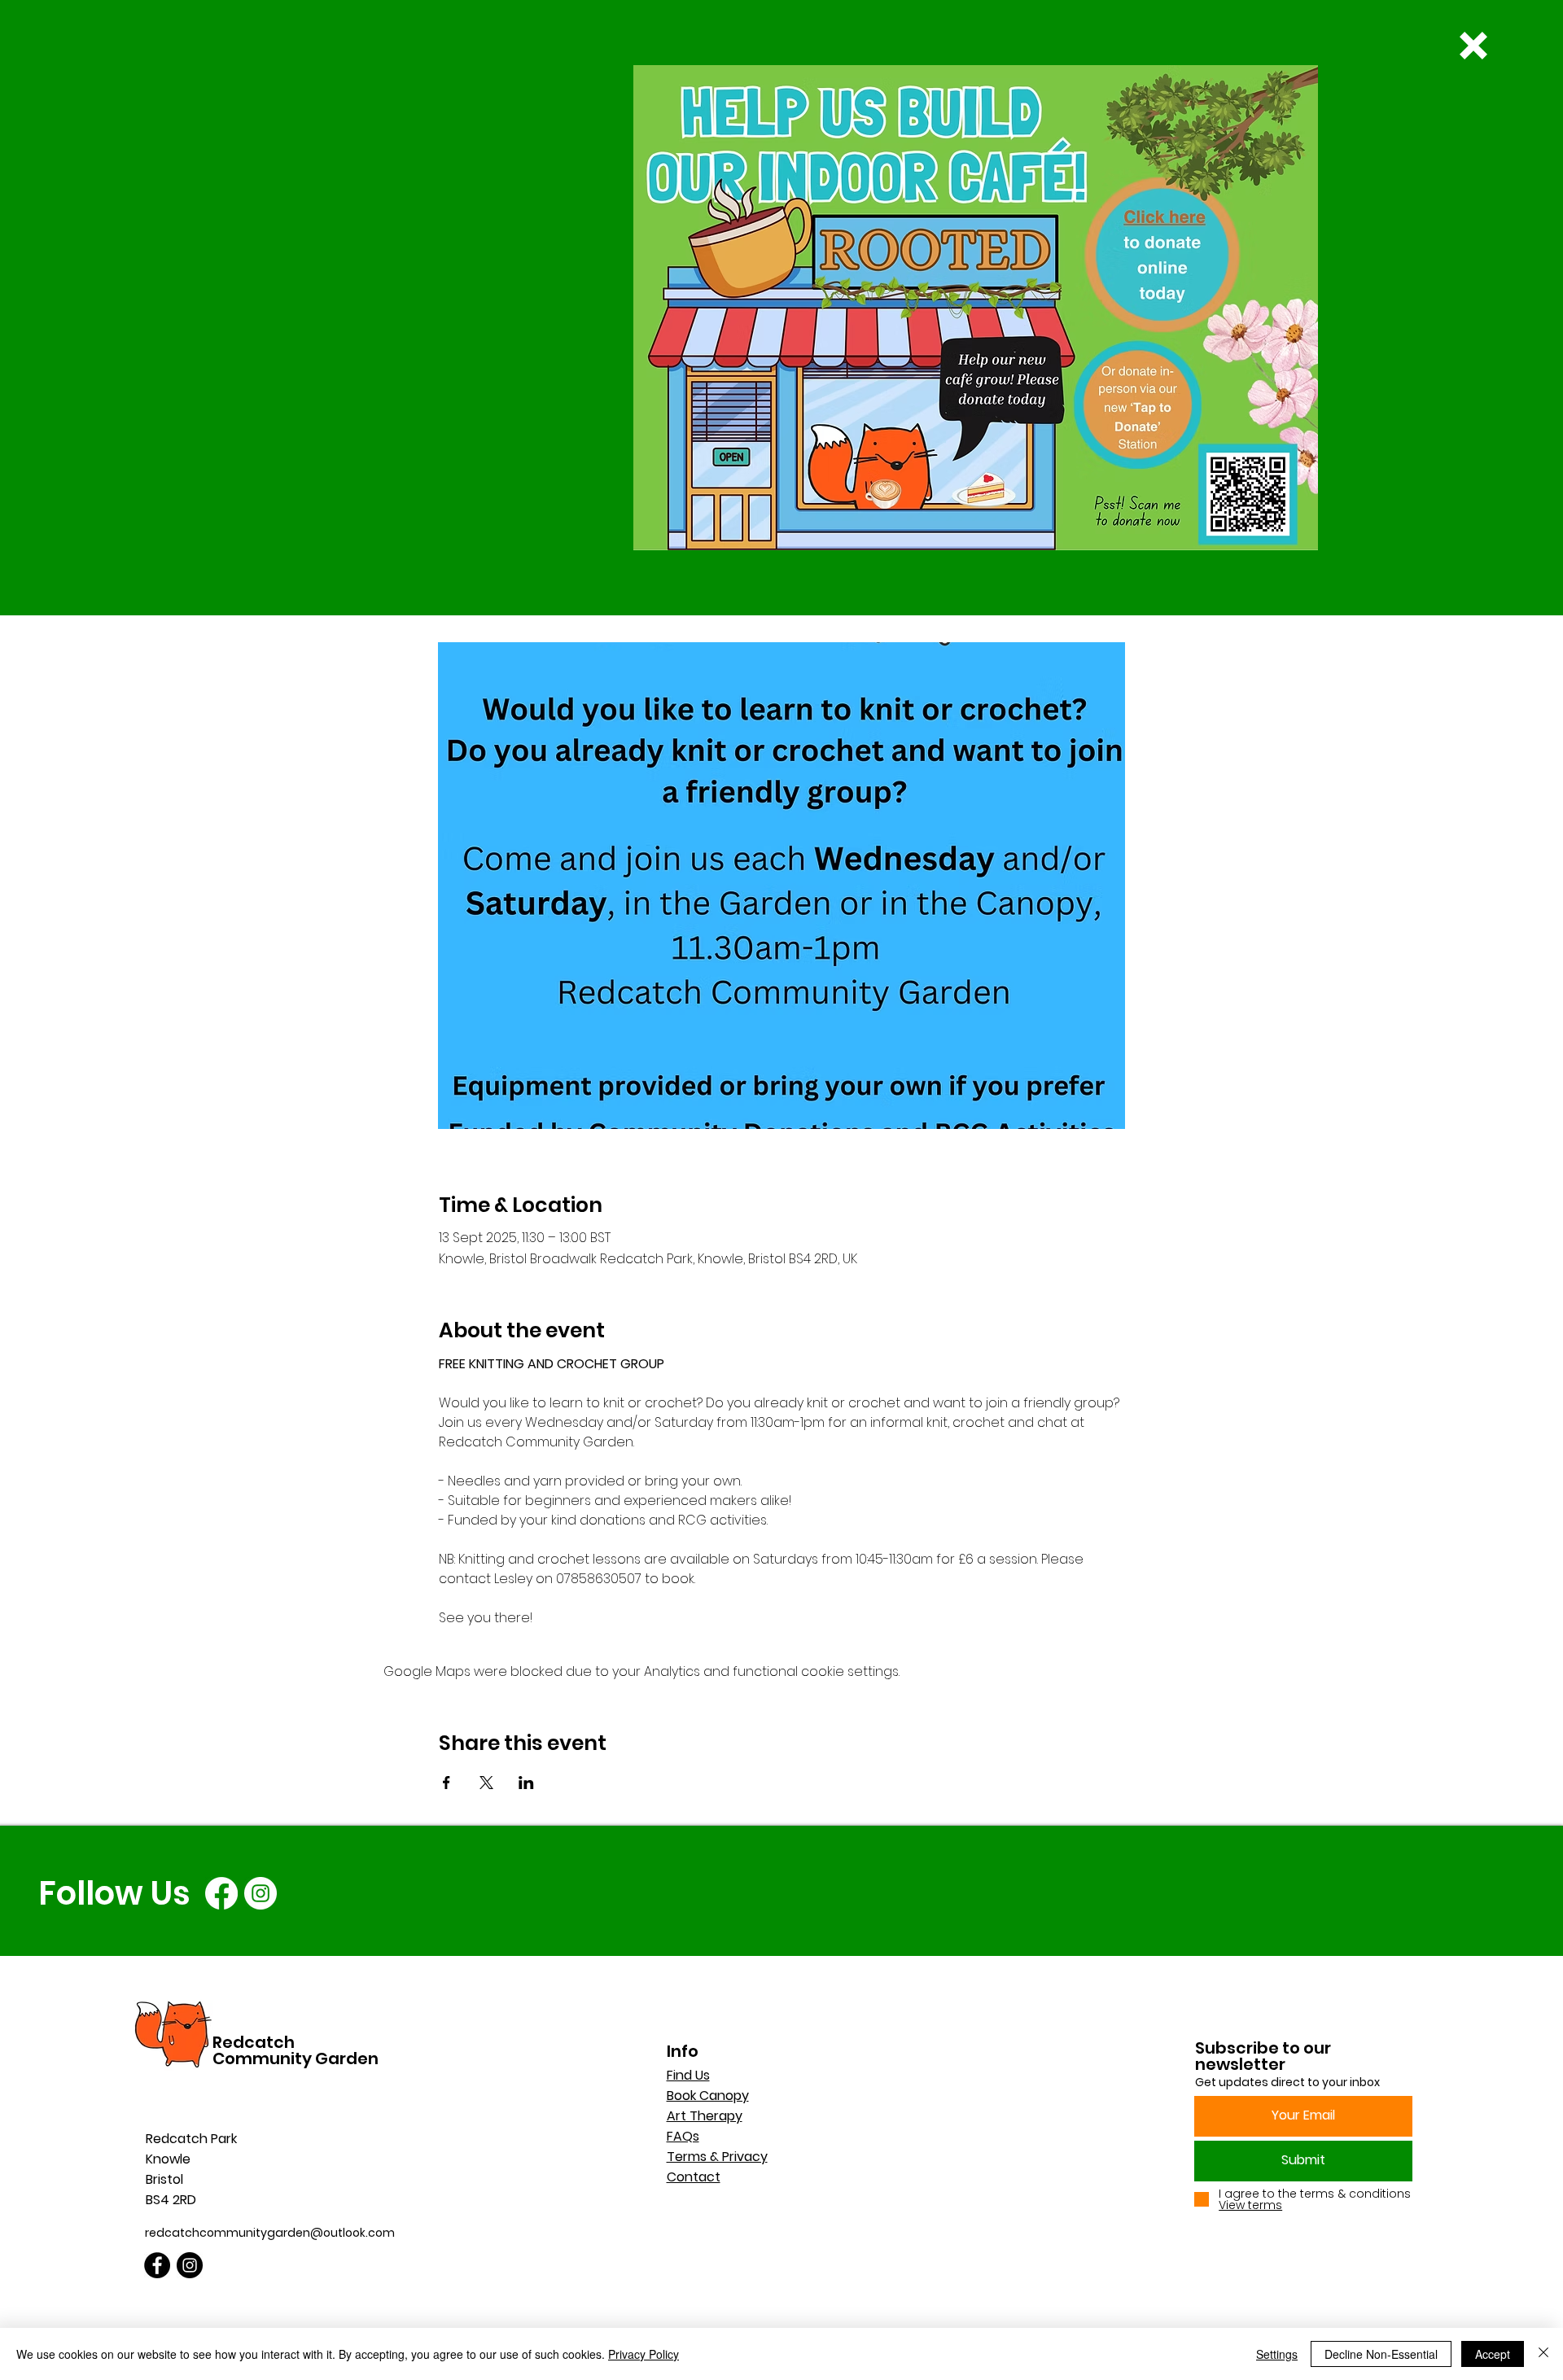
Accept (1493, 2354)
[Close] (1543, 2354)
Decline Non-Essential (1381, 2354)
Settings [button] (1277, 2354)
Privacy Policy (644, 2354)
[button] (1473, 46)
